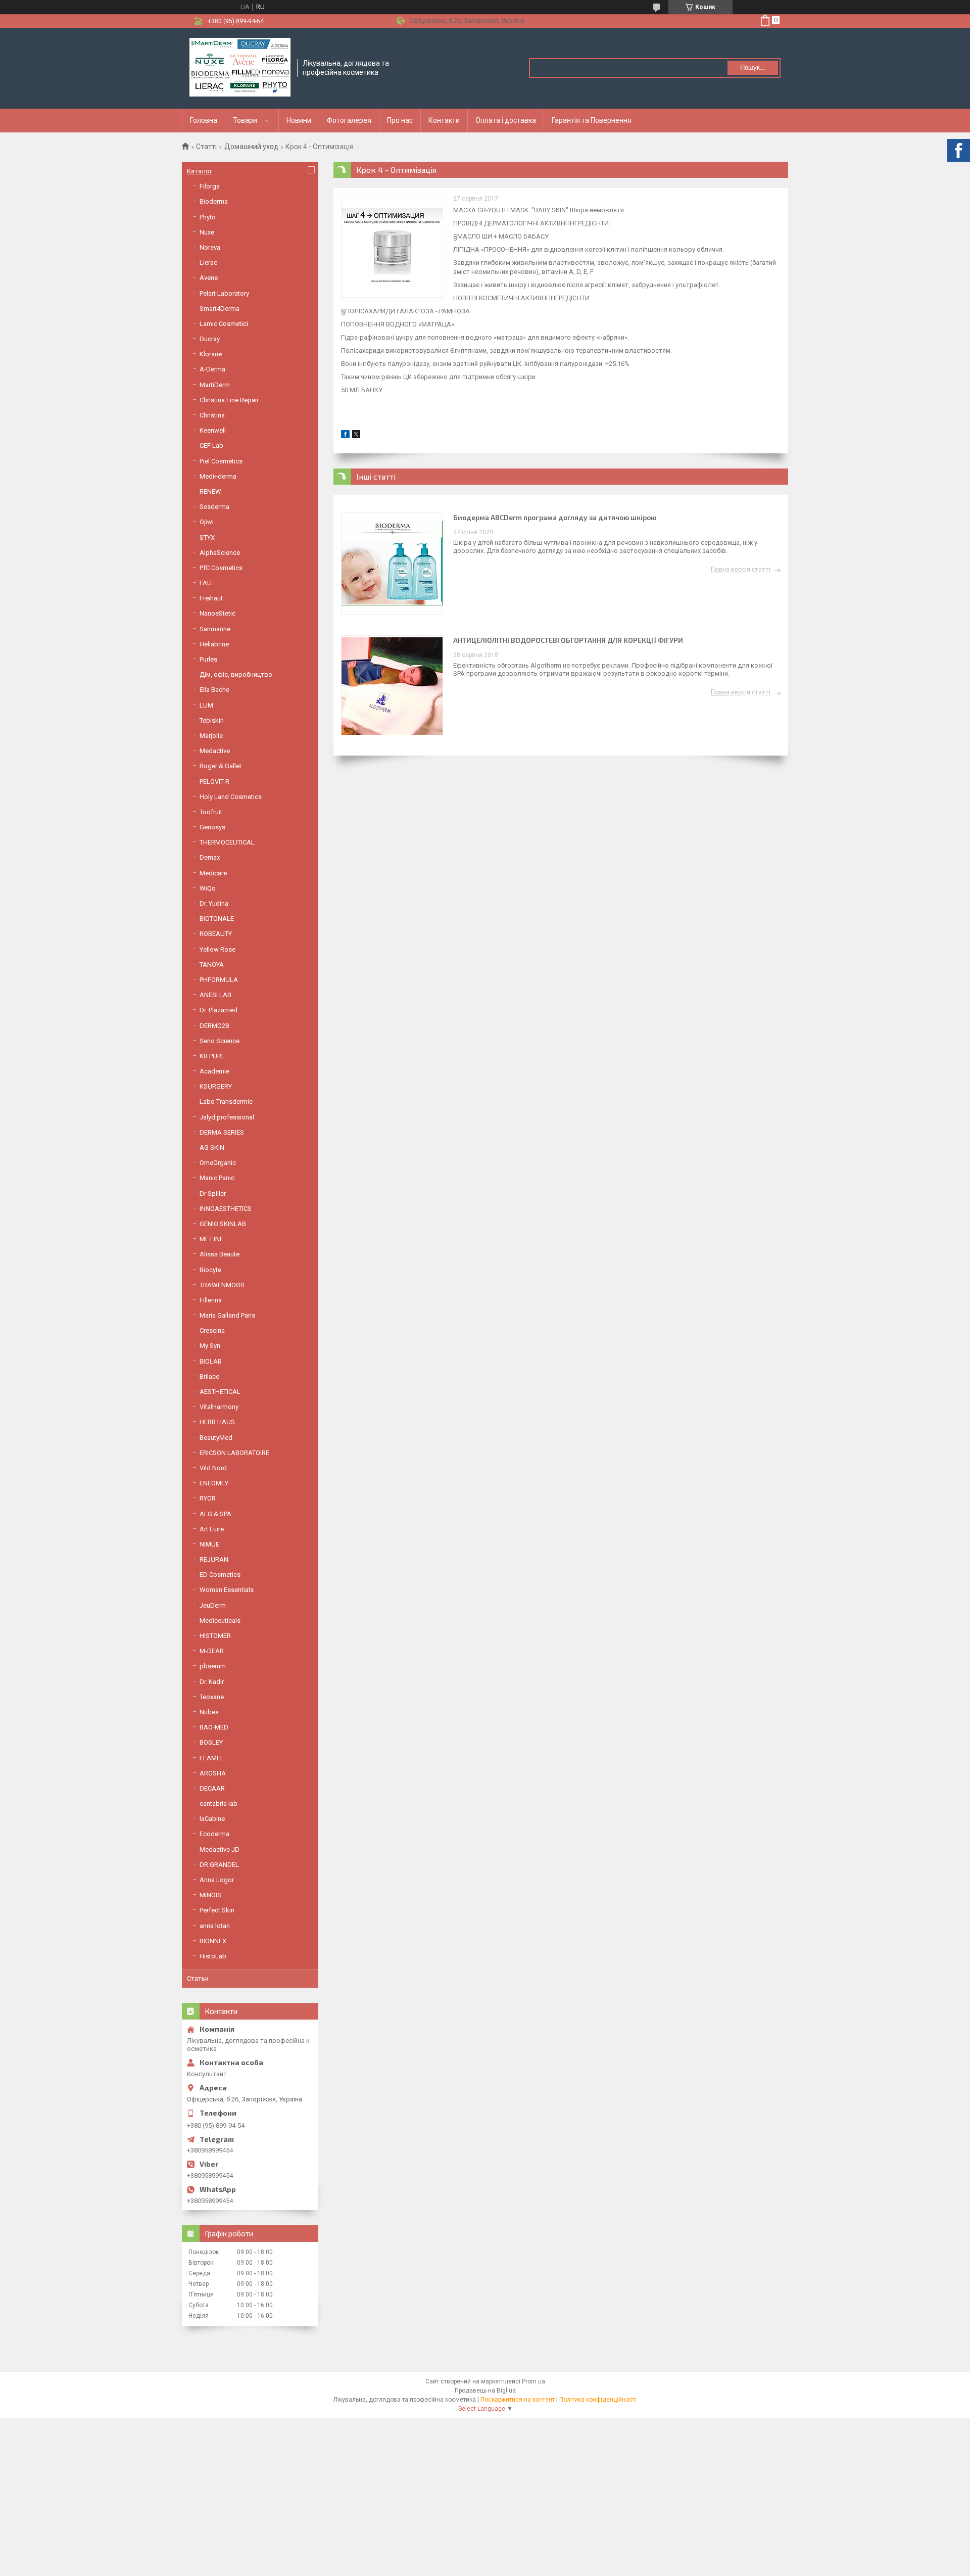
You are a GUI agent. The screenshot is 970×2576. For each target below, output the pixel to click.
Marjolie (211, 736)
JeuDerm (213, 1605)
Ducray (210, 339)
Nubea (209, 1712)
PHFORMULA (219, 980)
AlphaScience (220, 553)
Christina (212, 415)
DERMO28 (214, 1026)
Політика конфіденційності (598, 2400)
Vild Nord (213, 1468)
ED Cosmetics (220, 1575)
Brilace (209, 1376)
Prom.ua (533, 2381)
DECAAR (212, 1788)
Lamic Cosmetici (224, 324)
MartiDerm (215, 385)
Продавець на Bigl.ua (485, 2391)
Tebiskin (212, 720)
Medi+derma (218, 476)
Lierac (208, 263)
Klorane (211, 354)
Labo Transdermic (226, 1102)
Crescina (212, 1330)
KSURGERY (216, 1086)
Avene (209, 278)
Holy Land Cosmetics (231, 797)
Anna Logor (217, 1880)
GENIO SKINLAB (223, 1224)
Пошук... (753, 67)
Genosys (212, 827)
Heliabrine (214, 644)
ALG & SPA (215, 1514)
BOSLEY (211, 1742)
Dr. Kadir (212, 1682)
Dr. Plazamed (219, 1010)
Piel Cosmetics (221, 461)
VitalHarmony (219, 1407)
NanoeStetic (217, 613)
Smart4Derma (220, 309)
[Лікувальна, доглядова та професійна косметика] (240, 68)
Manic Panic (217, 1178)
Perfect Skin (217, 1910)
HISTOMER (215, 1636)
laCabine (212, 1819)
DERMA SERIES (222, 1132)
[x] (356, 436)
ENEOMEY (214, 1483)
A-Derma (212, 369)
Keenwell (213, 430)
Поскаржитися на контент (518, 2400)
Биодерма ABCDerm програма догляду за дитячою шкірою (555, 517)
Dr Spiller (213, 1193)
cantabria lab (219, 1804)
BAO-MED (214, 1727)
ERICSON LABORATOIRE (234, 1453)
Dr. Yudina (214, 903)
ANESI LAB (215, 995)
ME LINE (211, 1239)
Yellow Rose (217, 949)
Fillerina (211, 1300)
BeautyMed (216, 1438)
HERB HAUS (217, 1422)
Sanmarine (215, 629)
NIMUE (209, 1544)
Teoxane (212, 1697)
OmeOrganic (218, 1163)
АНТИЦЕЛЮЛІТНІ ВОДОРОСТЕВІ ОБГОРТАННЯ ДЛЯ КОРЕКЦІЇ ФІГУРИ (568, 640)
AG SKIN (212, 1148)
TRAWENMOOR (222, 1285)
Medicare (213, 873)
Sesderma (214, 507)
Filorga (210, 186)
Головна (204, 120)
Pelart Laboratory (224, 293)
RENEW (210, 491)
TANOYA (212, 965)
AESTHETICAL (220, 1392)
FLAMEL (212, 1758)
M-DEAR (212, 1651)
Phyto (208, 217)
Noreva (210, 247)
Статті (206, 147)
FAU (206, 583)
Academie (214, 1071)
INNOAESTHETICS (226, 1209)
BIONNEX (213, 1941)
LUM (206, 705)
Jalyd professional (227, 1117)
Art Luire (212, 1529)
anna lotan (215, 1926)
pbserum (213, 1666)
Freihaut (211, 598)
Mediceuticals (220, 1621)
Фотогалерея (349, 120)
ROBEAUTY (216, 934)
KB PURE (212, 1056)
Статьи (198, 1978)
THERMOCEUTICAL (227, 842)
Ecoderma (214, 1834)
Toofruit (211, 812)
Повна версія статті (741, 570)
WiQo (208, 888)
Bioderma (214, 201)
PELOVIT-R (214, 782)
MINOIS (210, 1895)
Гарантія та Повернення (592, 120)
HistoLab (213, 1956)
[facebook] (345, 436)
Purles (208, 659)
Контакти (444, 120)
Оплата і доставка (506, 120)
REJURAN (214, 1559)
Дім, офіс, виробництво (236, 674)
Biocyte (210, 1270)
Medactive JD (220, 1849)
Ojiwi (207, 522)
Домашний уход (251, 147)
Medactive (215, 751)
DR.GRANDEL (219, 1865)
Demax (210, 857)
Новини (299, 120)
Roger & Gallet (221, 766)
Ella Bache (214, 690)
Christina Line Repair (229, 400)
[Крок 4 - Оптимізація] (392, 247)
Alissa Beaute (220, 1254)
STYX (207, 537)
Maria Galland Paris (227, 1315)
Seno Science (220, 1041)
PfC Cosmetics (221, 568)
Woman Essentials (227, 1590)
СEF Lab (211, 446)
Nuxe (207, 232)
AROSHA (213, 1773)
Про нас (400, 120)
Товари (245, 120)
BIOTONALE (217, 919)
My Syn (210, 1346)
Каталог (200, 171)
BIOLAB (211, 1361)
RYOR (208, 1498)
